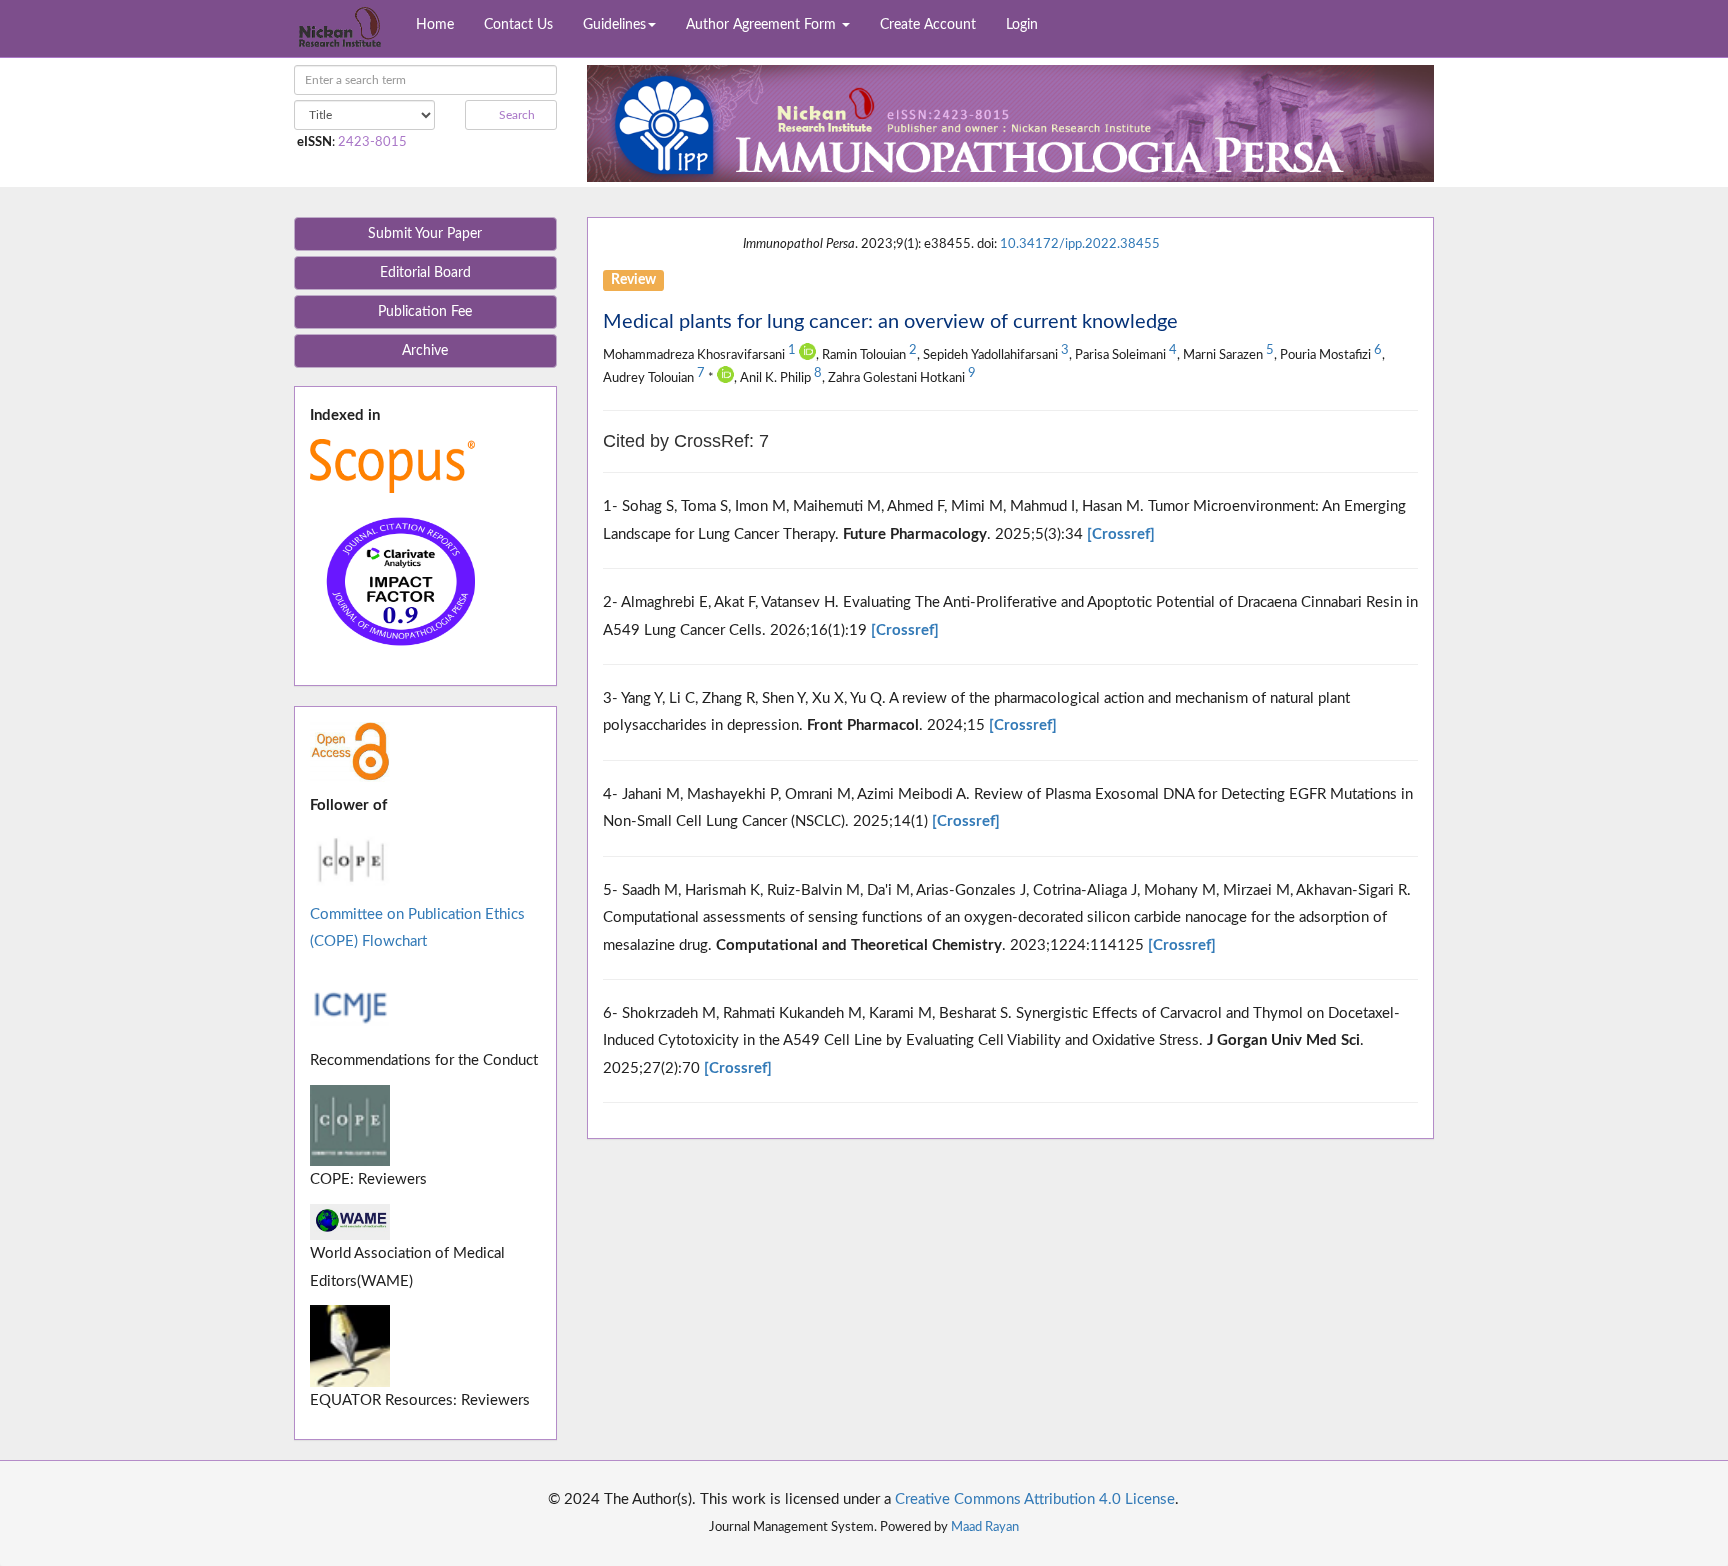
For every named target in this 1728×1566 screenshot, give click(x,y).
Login (1022, 25)
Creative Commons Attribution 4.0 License (1035, 1499)
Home (435, 25)
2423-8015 (372, 142)
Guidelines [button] (614, 25)
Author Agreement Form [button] (763, 25)
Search (515, 115)
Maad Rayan (985, 1527)
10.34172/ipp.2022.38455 (1080, 244)
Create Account (928, 25)
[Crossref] (1121, 534)
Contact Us (518, 25)
